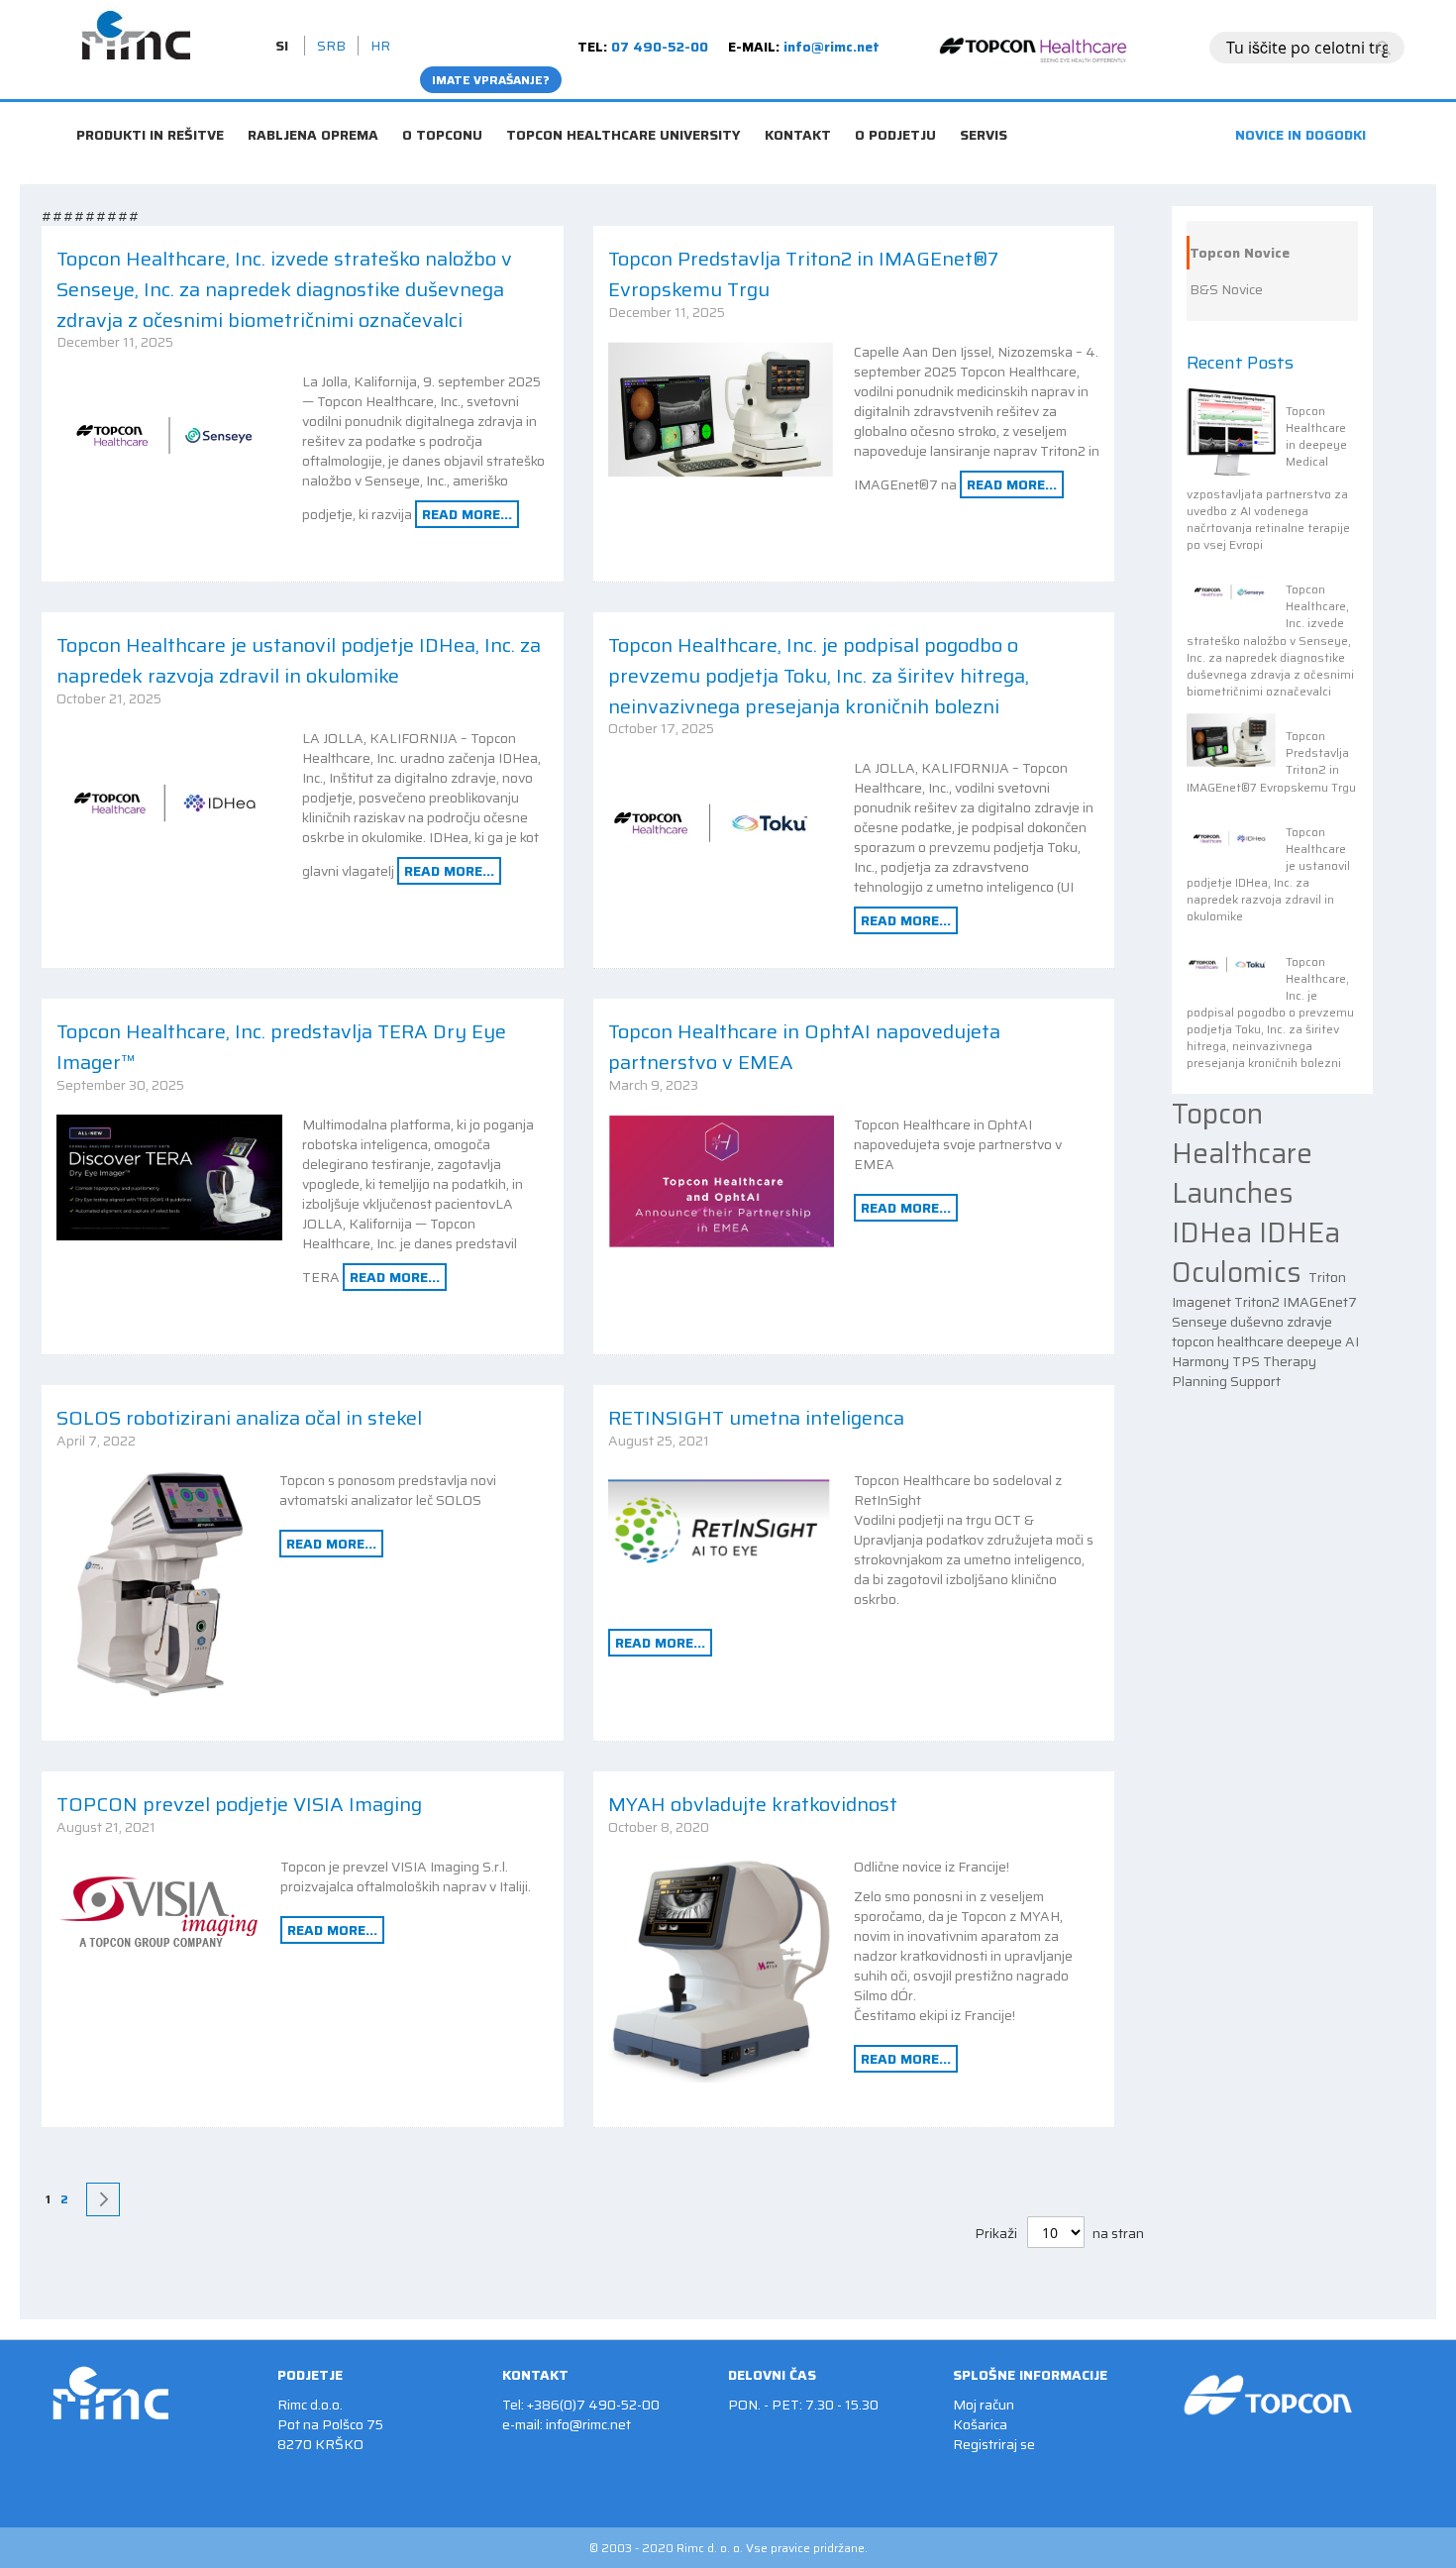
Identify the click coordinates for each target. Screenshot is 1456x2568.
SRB (331, 46)
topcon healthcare (1229, 1341)
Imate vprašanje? (491, 80)
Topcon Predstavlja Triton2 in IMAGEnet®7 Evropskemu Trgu (803, 274)
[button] (284, 46)
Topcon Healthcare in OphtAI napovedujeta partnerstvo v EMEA (804, 1047)
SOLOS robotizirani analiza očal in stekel (239, 1418)
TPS (1248, 1361)
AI (1352, 1341)
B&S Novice (1226, 289)
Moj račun (984, 2405)
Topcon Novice (1240, 253)
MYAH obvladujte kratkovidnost (753, 1804)
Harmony (1202, 1361)
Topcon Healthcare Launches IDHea (1242, 1173)
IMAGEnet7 (1320, 1302)
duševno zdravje (1281, 1322)
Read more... (467, 514)
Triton (1327, 1277)
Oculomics (1240, 1272)
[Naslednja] (103, 2199)
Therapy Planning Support (1244, 1371)
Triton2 (1258, 1302)
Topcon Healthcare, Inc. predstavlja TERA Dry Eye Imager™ (281, 1047)
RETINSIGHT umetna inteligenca (756, 1418)
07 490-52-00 (660, 47)
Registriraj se (994, 2444)
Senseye (1201, 1322)
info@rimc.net (832, 47)
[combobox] (1307, 48)
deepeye (1316, 1341)
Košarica (980, 2424)
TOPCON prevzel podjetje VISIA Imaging (239, 1804)
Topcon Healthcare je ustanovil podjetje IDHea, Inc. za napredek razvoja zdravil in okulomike (299, 660)
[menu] (728, 109)
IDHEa (1300, 1232)
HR (380, 46)
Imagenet (1203, 1302)
